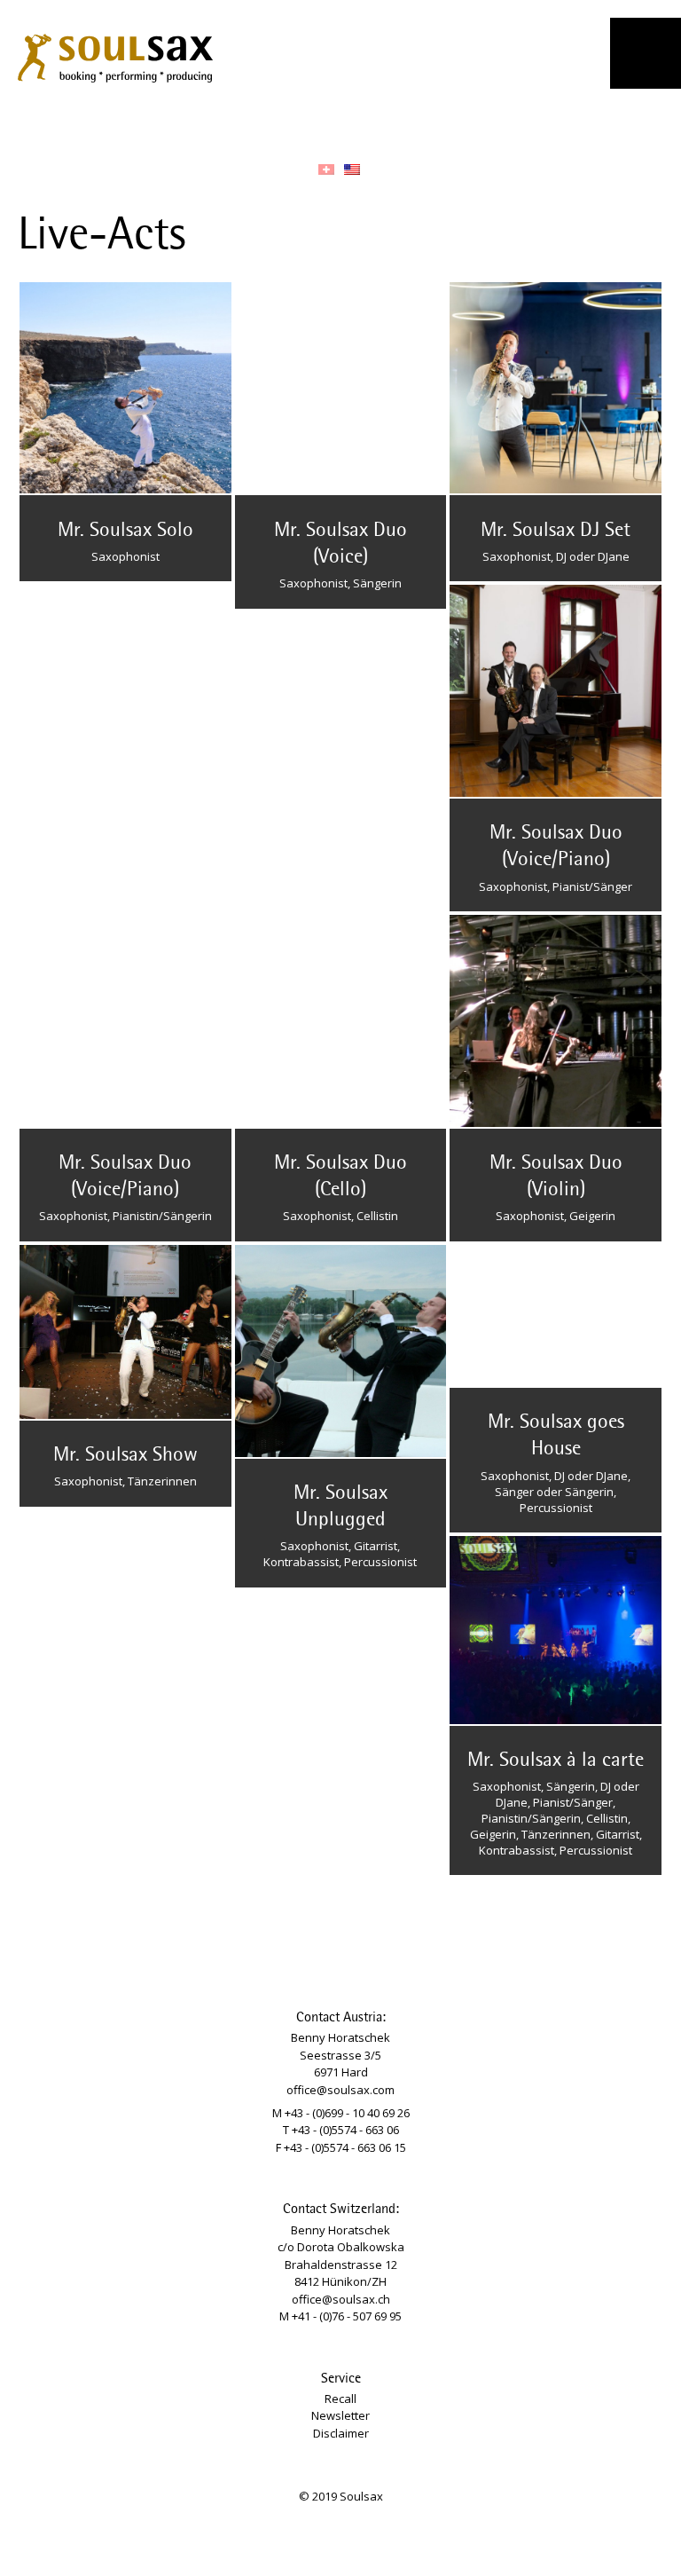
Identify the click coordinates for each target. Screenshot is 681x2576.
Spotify (415, 122)
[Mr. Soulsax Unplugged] (341, 1351)
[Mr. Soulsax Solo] (125, 388)
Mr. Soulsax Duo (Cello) (340, 1177)
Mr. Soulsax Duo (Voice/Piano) (556, 847)
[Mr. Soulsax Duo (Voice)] (341, 388)
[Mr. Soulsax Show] (125, 1332)
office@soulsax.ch (341, 2299)
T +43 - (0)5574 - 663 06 (341, 2130)
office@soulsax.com (340, 2090)
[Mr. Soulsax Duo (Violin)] (556, 1021)
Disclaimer (341, 2433)
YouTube (251, 122)
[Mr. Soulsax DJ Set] (556, 388)
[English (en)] (352, 169)
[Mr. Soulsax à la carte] (556, 1630)
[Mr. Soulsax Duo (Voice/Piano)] (556, 691)
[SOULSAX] (115, 55)
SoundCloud (284, 122)
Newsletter (340, 2415)
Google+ (382, 122)
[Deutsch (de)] (326, 169)
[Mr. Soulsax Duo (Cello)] (341, 1021)
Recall (340, 2399)
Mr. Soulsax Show (125, 1455)
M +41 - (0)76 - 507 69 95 (340, 2316)
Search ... (493, 122)
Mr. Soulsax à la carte (556, 1761)
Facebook (185, 122)
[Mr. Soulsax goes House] (556, 1316)
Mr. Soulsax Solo (125, 531)
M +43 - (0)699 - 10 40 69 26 (341, 2113)
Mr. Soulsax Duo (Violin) (556, 1177)
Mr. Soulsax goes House (556, 1436)
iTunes (448, 122)
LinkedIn (349, 122)
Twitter (218, 122)
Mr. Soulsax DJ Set (556, 531)
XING (317, 122)
